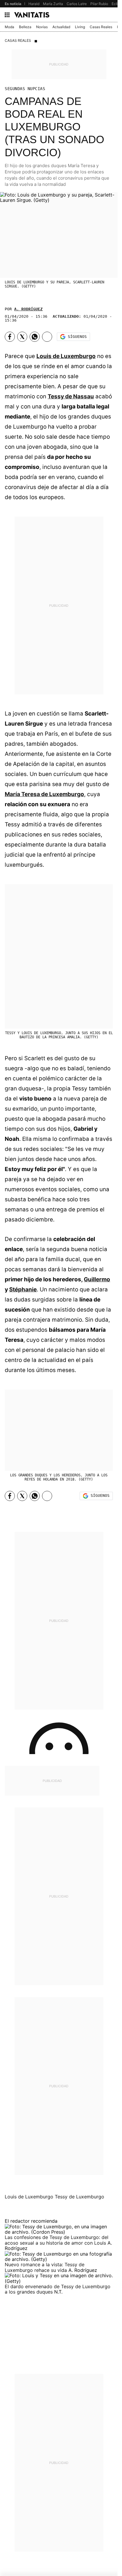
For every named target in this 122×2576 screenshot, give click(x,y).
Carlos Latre (77, 4)
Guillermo (97, 1279)
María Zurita (53, 4)
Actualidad (61, 27)
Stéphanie (23, 1289)
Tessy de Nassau (71, 396)
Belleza (25, 27)
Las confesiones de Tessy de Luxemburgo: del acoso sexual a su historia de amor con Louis (57, 2240)
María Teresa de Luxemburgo (44, 794)
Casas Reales (101, 27)
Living (80, 27)
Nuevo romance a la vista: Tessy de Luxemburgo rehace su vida (45, 2267)
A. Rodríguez (28, 309)
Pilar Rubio (99, 4)
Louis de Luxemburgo (66, 356)
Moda (9, 27)
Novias (42, 27)
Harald (34, 4)
